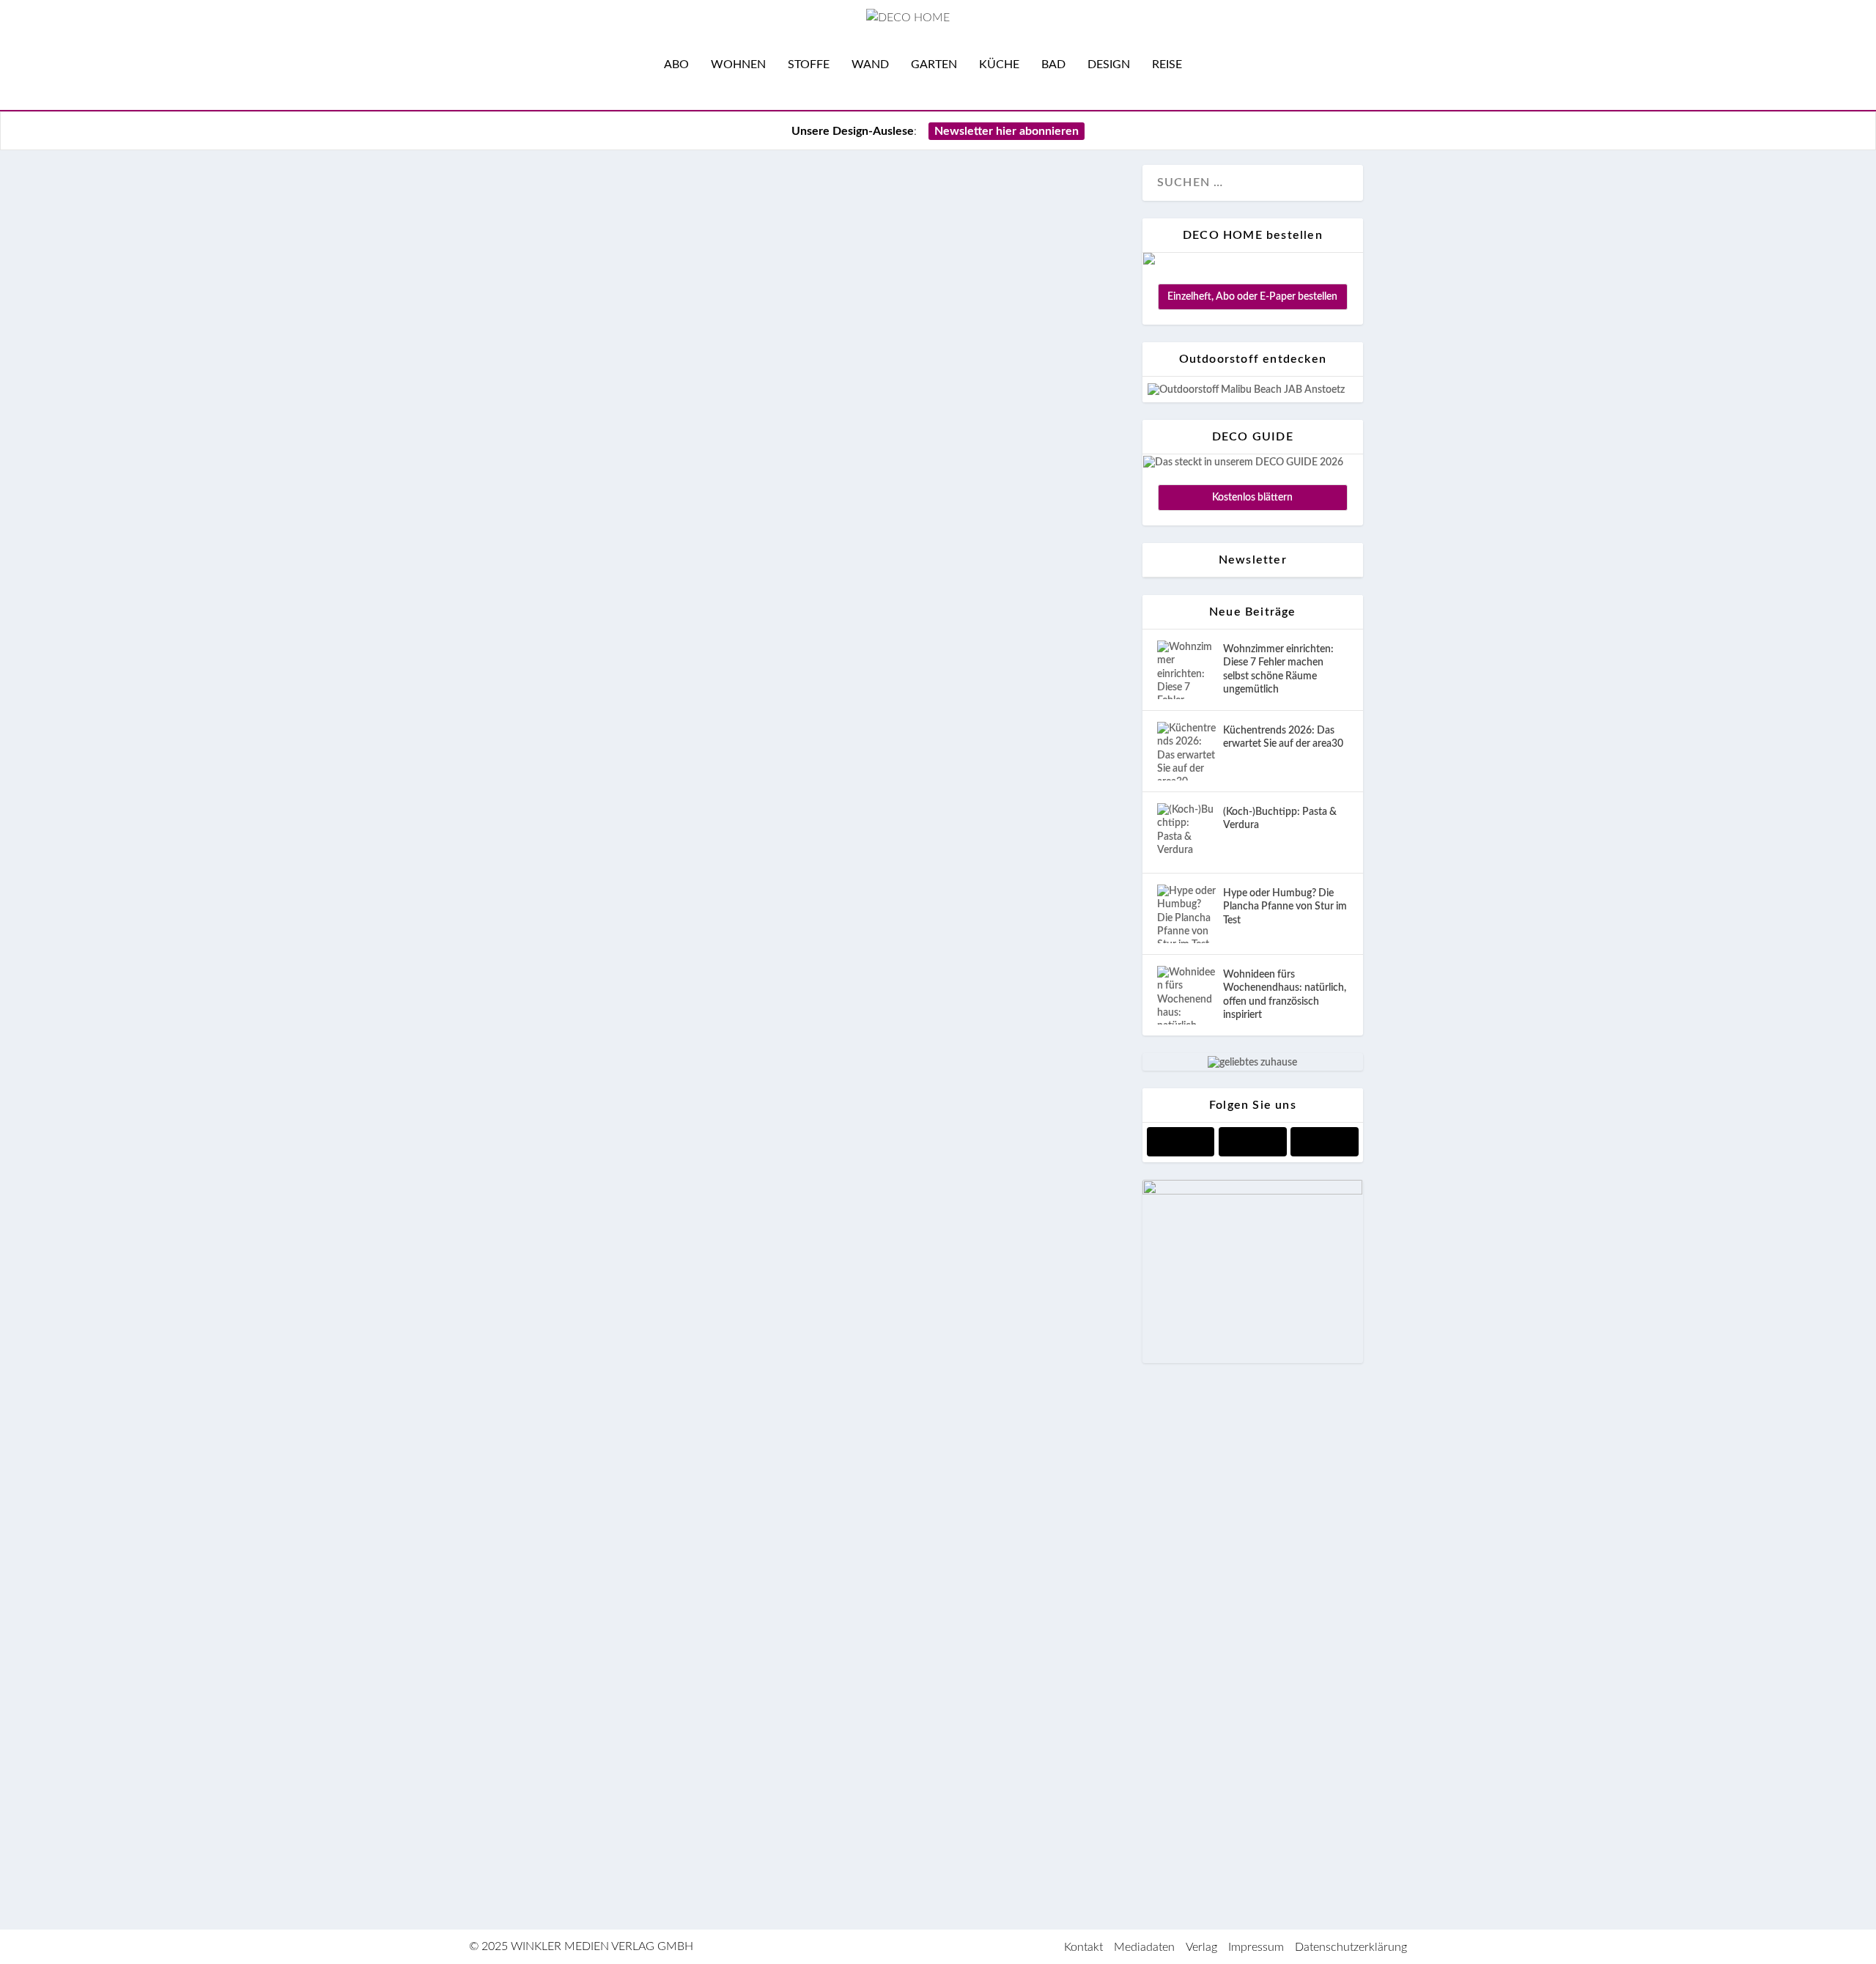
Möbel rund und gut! (630, 417)
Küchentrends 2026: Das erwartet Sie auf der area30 (1283, 737)
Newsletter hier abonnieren (1007, 131)
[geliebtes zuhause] (1252, 1063)
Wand (870, 64)
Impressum (1256, 1947)
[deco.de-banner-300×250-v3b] (1252, 1192)
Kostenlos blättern (1252, 498)
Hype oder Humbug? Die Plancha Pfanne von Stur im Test (1285, 907)
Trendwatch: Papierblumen (664, 1569)
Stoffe (809, 64)
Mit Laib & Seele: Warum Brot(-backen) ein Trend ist (792, 783)
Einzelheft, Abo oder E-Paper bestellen (1252, 297)
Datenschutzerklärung (1351, 1947)
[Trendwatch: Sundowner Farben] (819, 1311)
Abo (676, 64)
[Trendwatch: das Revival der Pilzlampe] (819, 1127)
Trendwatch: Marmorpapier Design (704, 966)
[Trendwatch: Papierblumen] (819, 1529)
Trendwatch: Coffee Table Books (692, 1753)
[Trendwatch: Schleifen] (819, 175)
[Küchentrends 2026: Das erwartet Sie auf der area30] (1186, 751)
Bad (1053, 64)
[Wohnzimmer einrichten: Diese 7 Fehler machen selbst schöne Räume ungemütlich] (1186, 670)
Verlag (1201, 1947)
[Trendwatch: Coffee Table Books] (819, 1713)
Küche (999, 64)
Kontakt (1083, 1947)
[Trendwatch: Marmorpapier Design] (819, 926)
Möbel (631, 507)
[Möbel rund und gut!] (819, 377)
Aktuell (546, 323)
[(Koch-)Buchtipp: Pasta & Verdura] (1186, 833)
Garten (934, 64)
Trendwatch (761, 323)
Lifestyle (651, 323)
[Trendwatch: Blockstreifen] (819, 560)
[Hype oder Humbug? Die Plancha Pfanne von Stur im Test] (1186, 914)
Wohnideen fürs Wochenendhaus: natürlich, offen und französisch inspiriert (1285, 995)
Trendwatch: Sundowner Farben (691, 1351)
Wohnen (738, 64)
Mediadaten (1144, 1947)
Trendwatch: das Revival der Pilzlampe (726, 1167)
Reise (1167, 64)
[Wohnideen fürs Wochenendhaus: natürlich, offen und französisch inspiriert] (1186, 995)
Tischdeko (703, 323)
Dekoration (598, 323)
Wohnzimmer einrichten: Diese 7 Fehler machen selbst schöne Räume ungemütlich (1278, 669)
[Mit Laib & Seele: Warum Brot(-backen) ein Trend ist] (819, 743)
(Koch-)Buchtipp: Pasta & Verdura (1280, 819)
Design (1109, 64)
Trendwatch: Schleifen (641, 215)
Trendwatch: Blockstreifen (659, 600)
